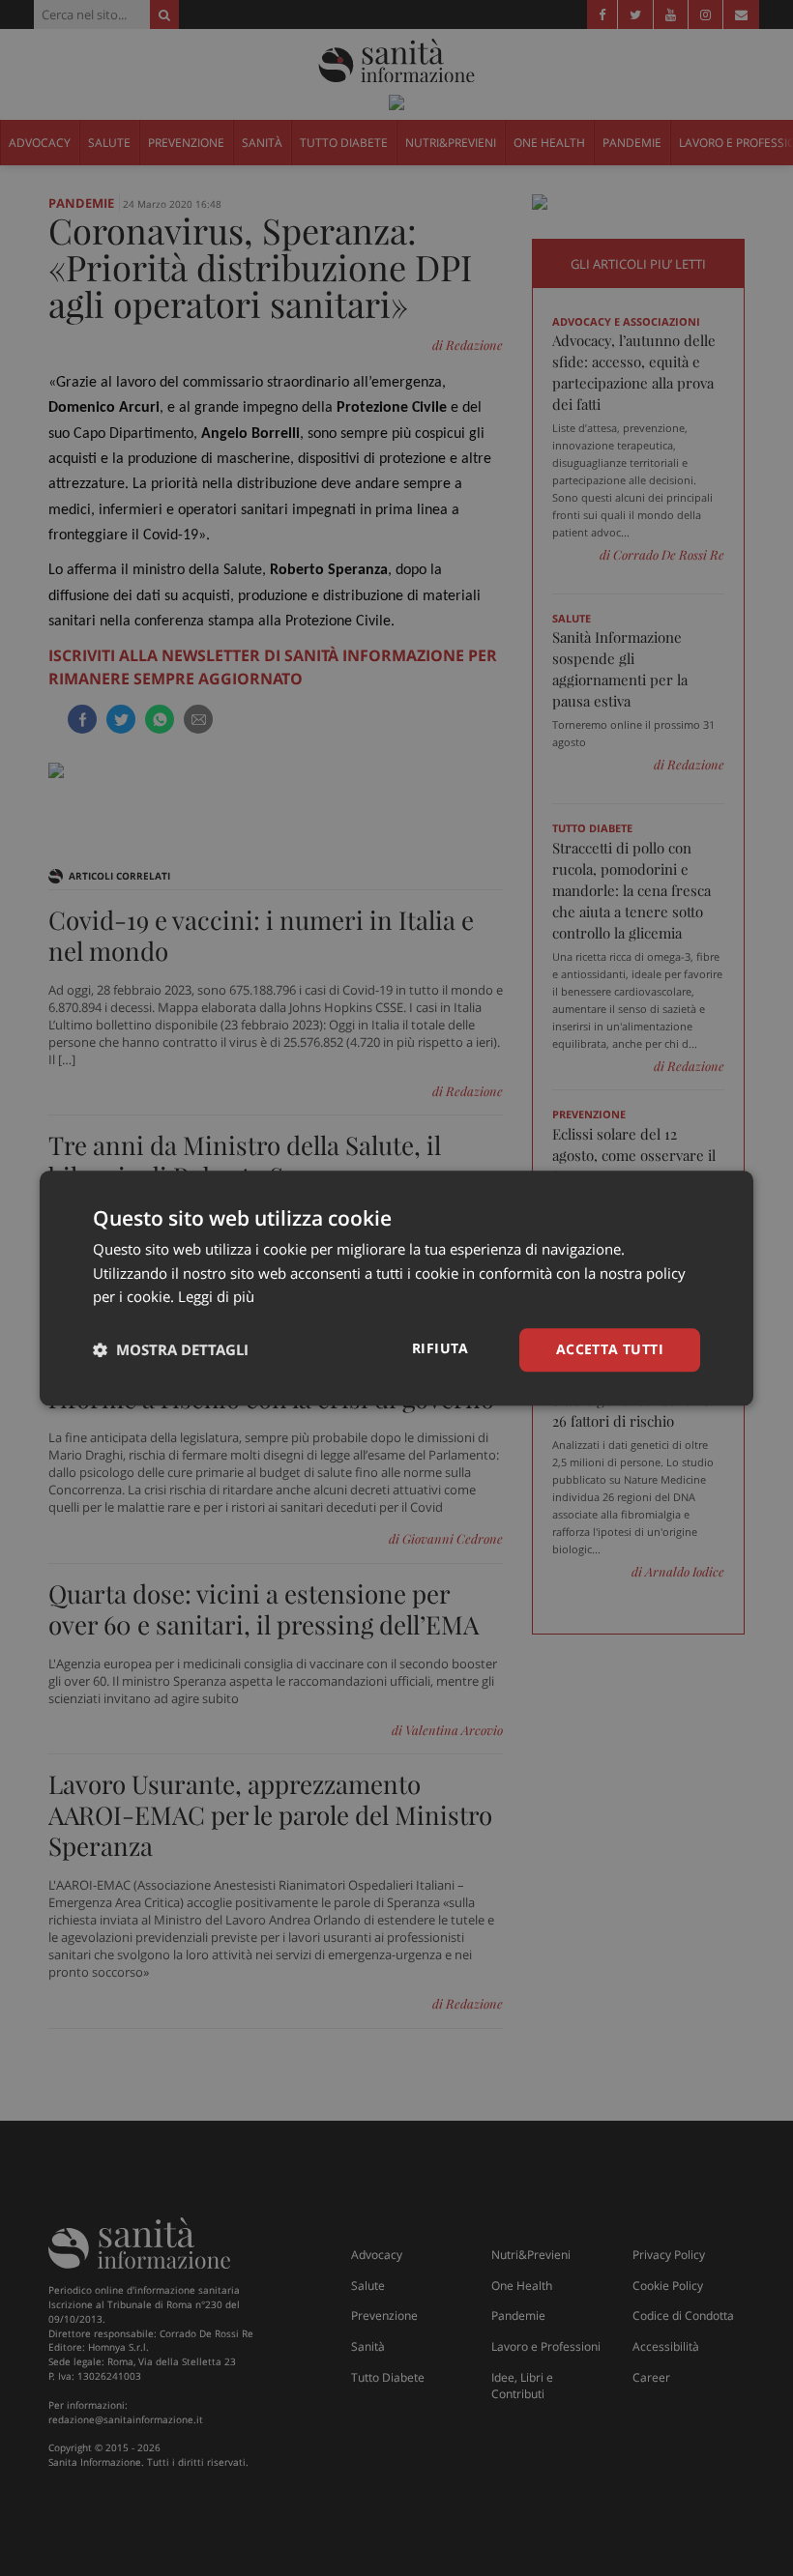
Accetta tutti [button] (610, 1349)
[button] (171, 1350)
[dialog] (396, 1288)
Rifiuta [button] (441, 1348)
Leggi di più (216, 1297)
